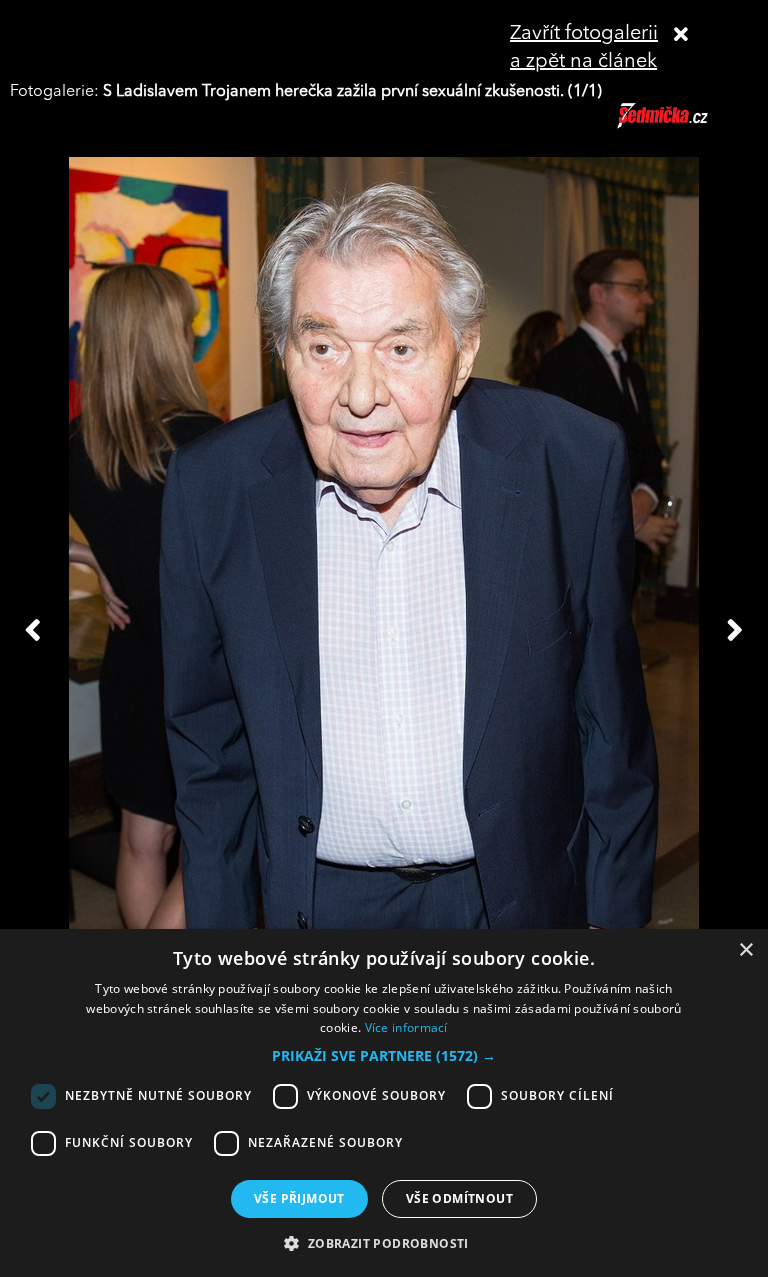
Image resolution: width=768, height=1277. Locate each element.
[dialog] (384, 1103)
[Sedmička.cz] (687, 125)
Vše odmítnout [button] (459, 1198)
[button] (384, 1056)
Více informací (406, 1027)
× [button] (745, 950)
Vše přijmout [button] (299, 1198)
